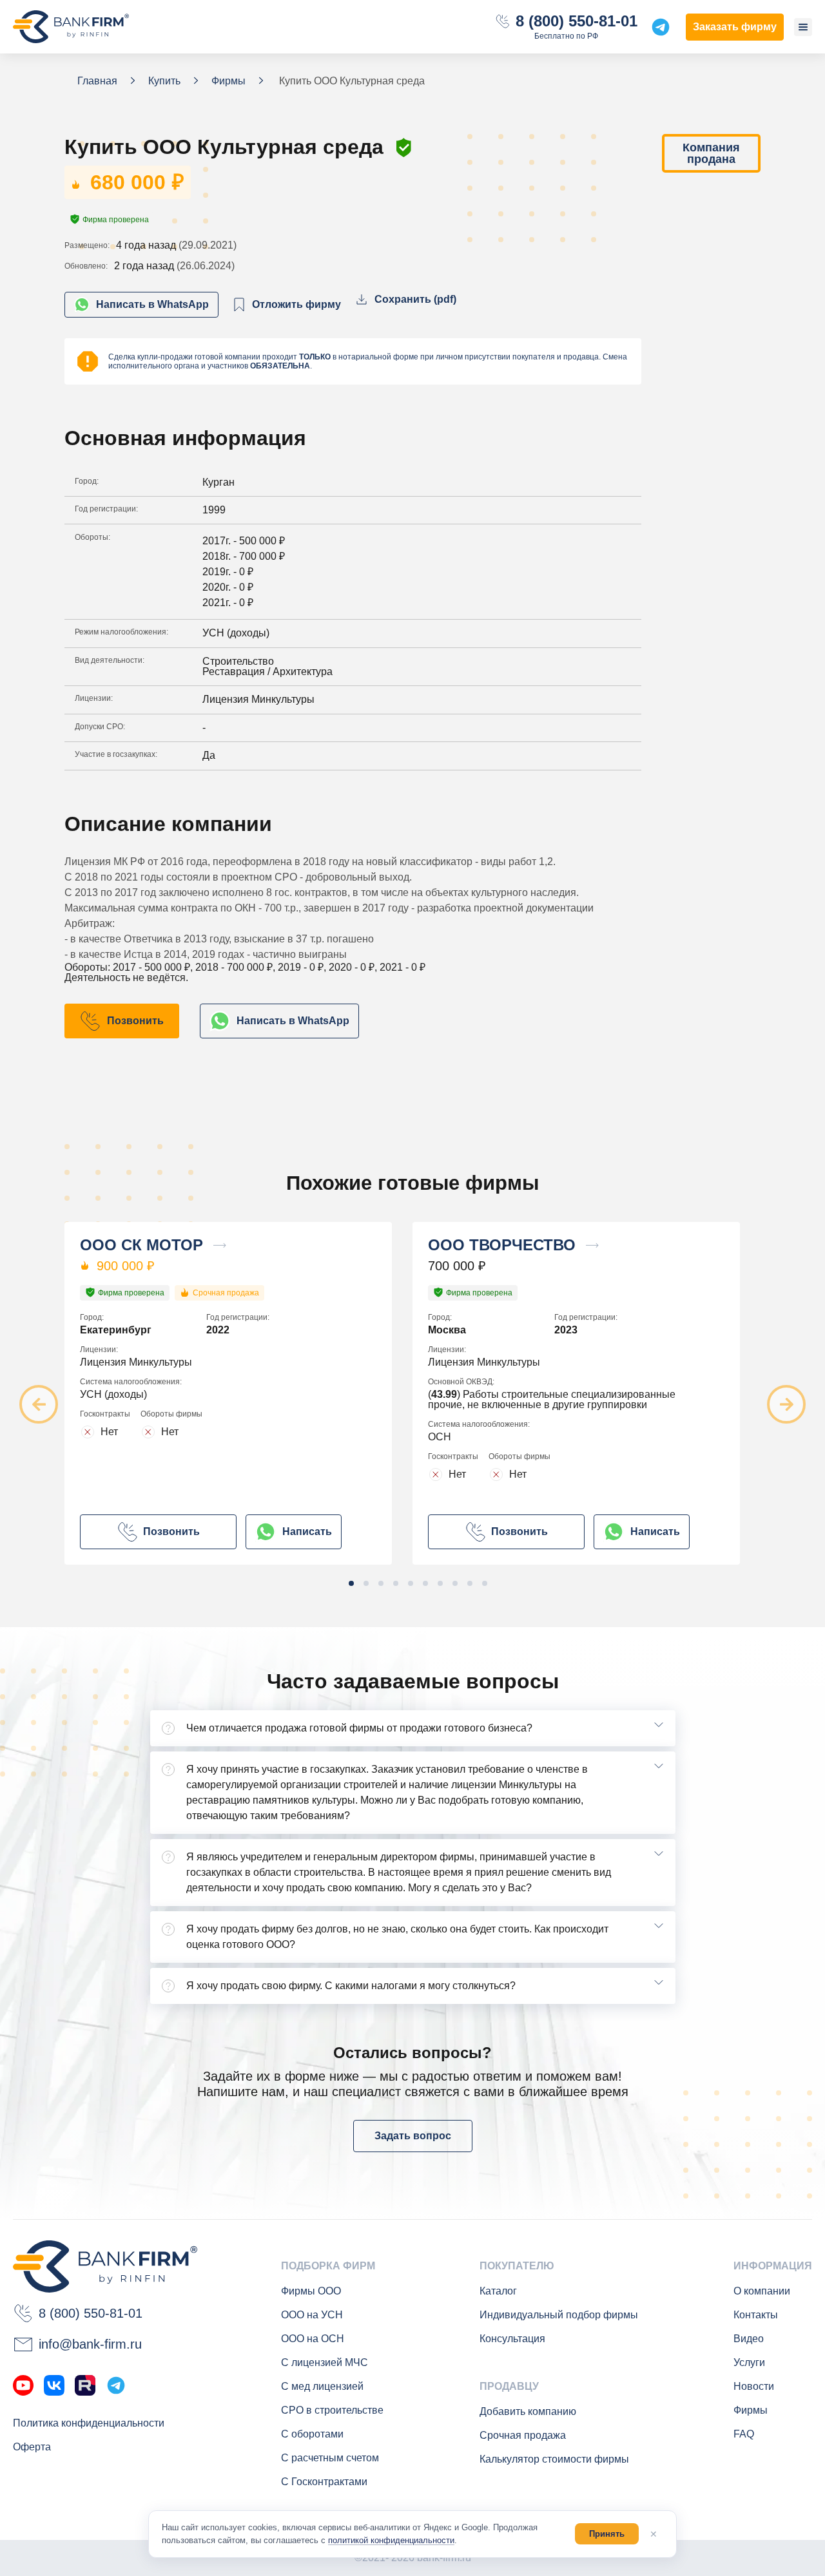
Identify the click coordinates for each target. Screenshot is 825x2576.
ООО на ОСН (313, 2339)
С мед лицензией (322, 2386)
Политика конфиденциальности (89, 2423)
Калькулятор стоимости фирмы (554, 2459)
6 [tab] (425, 1583)
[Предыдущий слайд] (39, 1404)
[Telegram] (116, 2385)
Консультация (512, 2339)
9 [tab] (470, 1583)
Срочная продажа (523, 2435)
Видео (749, 2339)
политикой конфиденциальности (391, 2540)
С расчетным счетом (330, 2458)
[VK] (54, 2385)
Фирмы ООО (311, 2291)
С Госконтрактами (324, 2482)
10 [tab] (485, 1583)
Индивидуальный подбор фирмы (559, 2315)
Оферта (32, 2447)
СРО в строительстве (332, 2410)
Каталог (498, 2291)
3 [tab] (381, 1583)
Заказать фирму (735, 27)
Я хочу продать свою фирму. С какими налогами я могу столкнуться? (351, 1986)
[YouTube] (23, 2385)
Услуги (749, 2362)
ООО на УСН (312, 2315)
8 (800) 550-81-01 (577, 21)
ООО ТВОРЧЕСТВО (502, 1245)
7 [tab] (440, 1583)
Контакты (756, 2315)
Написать (307, 1531)
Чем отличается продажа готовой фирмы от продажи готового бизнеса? (359, 1728)
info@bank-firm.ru (90, 2344)
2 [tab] (366, 1583)
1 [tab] (351, 1583)
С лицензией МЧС (325, 2362)
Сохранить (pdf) (415, 299)
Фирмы (751, 2410)
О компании (762, 2291)
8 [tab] (455, 1583)
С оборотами (312, 2434)
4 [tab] (396, 1583)
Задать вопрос (413, 2136)
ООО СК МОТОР (141, 1245)
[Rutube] (85, 2385)
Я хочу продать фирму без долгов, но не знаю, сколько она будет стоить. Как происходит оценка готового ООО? (397, 1937)
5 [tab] (411, 1583)
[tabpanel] (238, 1393)
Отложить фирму (296, 304)
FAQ (744, 2434)
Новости (754, 2386)
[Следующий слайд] (786, 1404)
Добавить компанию (528, 2411)
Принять (607, 2534)
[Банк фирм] (71, 27)
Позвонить (135, 1021)
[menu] (803, 27)
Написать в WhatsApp (152, 304)
